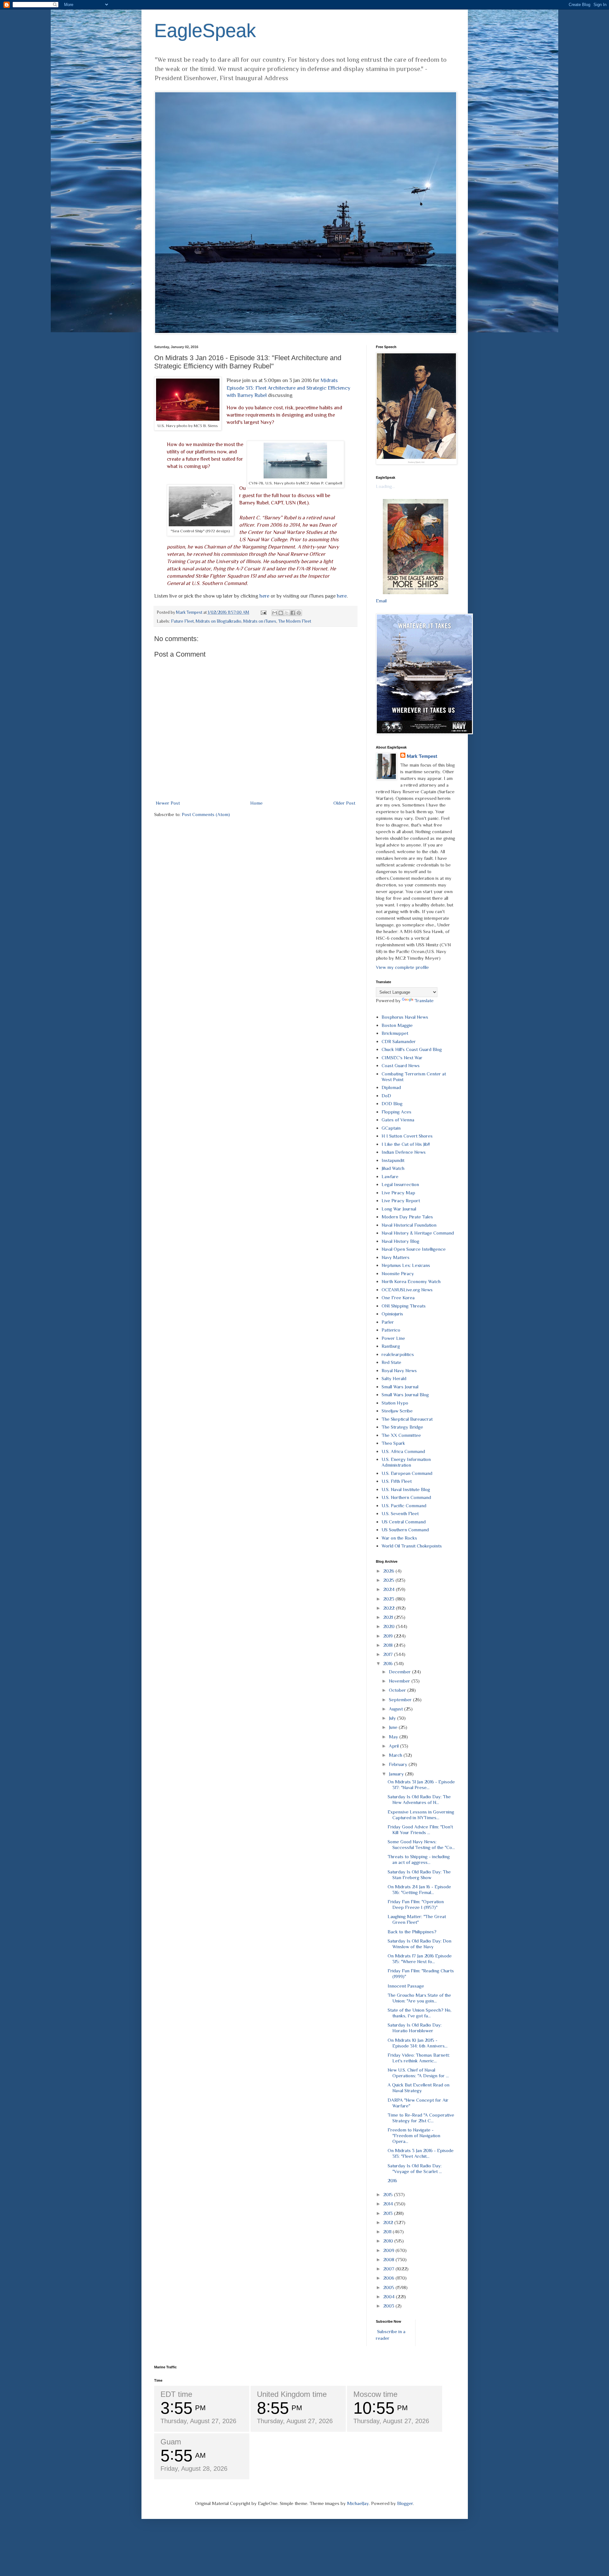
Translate (424, 1000)
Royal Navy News (399, 1370)
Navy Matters (396, 1257)
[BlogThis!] (281, 613)
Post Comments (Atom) (206, 814)
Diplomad (391, 1087)
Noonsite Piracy (398, 1273)
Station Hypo (395, 1403)
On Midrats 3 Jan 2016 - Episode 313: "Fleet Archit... (421, 2153)
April (394, 1746)
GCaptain (391, 1128)
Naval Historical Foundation (409, 1225)
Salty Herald (394, 1378)
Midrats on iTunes (260, 621)
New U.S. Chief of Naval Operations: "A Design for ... (418, 2073)
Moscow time (375, 2394)
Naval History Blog (400, 1241)
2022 (390, 1608)
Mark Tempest (422, 756)
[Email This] (275, 613)
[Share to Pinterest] (299, 613)
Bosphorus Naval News (405, 1017)
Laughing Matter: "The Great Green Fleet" (417, 1919)
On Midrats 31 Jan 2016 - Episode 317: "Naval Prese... (421, 1784)
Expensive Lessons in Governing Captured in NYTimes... (421, 1815)
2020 (390, 1626)
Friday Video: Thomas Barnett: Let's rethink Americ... (419, 2058)
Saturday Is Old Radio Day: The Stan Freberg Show (419, 1875)
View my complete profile (402, 967)
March (396, 1755)
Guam (171, 2442)
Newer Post (168, 803)
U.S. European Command (407, 1473)
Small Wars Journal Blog (405, 1395)
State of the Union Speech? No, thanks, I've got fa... (419, 2013)
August (396, 1709)
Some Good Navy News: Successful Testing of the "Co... (421, 1844)
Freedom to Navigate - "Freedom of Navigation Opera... (414, 2135)
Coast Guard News (401, 1065)
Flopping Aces (396, 1112)
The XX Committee (401, 1435)
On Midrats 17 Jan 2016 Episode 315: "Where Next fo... (420, 1959)
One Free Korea (398, 1298)
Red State (391, 1362)
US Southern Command (405, 1530)
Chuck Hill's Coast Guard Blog (412, 1049)
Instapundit (393, 1160)
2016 (389, 1663)
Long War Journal (399, 1209)
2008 (389, 2259)
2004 (390, 2297)
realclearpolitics (398, 1354)
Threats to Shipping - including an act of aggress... (419, 1859)
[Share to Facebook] (293, 613)
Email (381, 601)
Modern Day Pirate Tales (407, 1217)
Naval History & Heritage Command (418, 1233)
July (393, 1718)
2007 (389, 2269)
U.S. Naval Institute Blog (406, 1489)
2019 (389, 1636)
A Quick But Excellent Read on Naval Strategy (419, 2088)
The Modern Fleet (295, 621)
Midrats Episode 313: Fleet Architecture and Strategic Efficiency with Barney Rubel (288, 388)
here (264, 596)
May (394, 1737)
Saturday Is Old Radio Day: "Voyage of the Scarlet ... (415, 2168)
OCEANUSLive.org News (407, 1290)
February (399, 1764)
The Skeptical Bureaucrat (407, 1419)
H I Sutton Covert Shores (407, 1136)
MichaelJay (358, 2503)
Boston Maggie (397, 1025)
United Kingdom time (292, 2394)
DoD (386, 1096)
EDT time (176, 2394)
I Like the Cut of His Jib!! (406, 1144)
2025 (389, 1580)
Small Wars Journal (400, 1387)
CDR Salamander (399, 1041)
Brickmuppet (395, 1033)
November (400, 1681)
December (400, 1672)
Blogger (405, 2503)
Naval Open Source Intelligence (414, 1249)
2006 (389, 2278)
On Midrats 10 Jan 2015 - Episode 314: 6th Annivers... (418, 2043)
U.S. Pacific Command (404, 1505)
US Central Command (404, 1522)
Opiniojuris (392, 1314)
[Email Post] (263, 612)
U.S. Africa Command (403, 1451)
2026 (389, 1571)
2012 (389, 2222)
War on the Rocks (399, 1538)
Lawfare (390, 1176)
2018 (389, 1645)
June (394, 1727)
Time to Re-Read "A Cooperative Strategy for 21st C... (421, 2118)
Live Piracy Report (401, 1200)
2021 (389, 1617)
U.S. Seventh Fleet (400, 1513)
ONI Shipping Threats (404, 1306)
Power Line (393, 1338)
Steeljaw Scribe (397, 1411)
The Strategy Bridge (402, 1427)
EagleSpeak (205, 31)
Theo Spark (393, 1443)
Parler (388, 1322)
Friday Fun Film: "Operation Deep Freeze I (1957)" (416, 1904)
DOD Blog (392, 1103)
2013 (389, 2213)
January (397, 1774)
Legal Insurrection (400, 1184)
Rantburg (391, 1346)
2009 (389, 2250)
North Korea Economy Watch (411, 1281)
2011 (388, 2232)
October (398, 1690)
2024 (390, 1589)
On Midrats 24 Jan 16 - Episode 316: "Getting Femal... (419, 1889)
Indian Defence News (404, 1152)
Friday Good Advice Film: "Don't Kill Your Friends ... (420, 1830)
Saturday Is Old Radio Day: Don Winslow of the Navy (419, 1944)
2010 (389, 2241)
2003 (389, 2306)
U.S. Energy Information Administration (406, 1462)
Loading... (385, 486)
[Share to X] (287, 613)
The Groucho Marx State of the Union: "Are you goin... (419, 1998)
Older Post (344, 803)
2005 (389, 2287)
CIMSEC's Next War (402, 1058)
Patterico (391, 1330)
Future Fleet (182, 621)
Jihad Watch (393, 1168)
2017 (389, 1654)
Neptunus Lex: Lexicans (406, 1265)
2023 (389, 1599)
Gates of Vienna (398, 1120)
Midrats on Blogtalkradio (219, 621)
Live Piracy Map (398, 1193)
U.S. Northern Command (406, 1497)
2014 (389, 2204)
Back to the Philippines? (412, 1932)
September (401, 1700)
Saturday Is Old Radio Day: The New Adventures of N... (419, 1799)
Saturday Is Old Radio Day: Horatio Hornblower (415, 2028)
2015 (389, 2194)
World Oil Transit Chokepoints (412, 1546)
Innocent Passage (406, 1986)
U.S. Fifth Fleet (397, 1481)
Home (256, 803)
